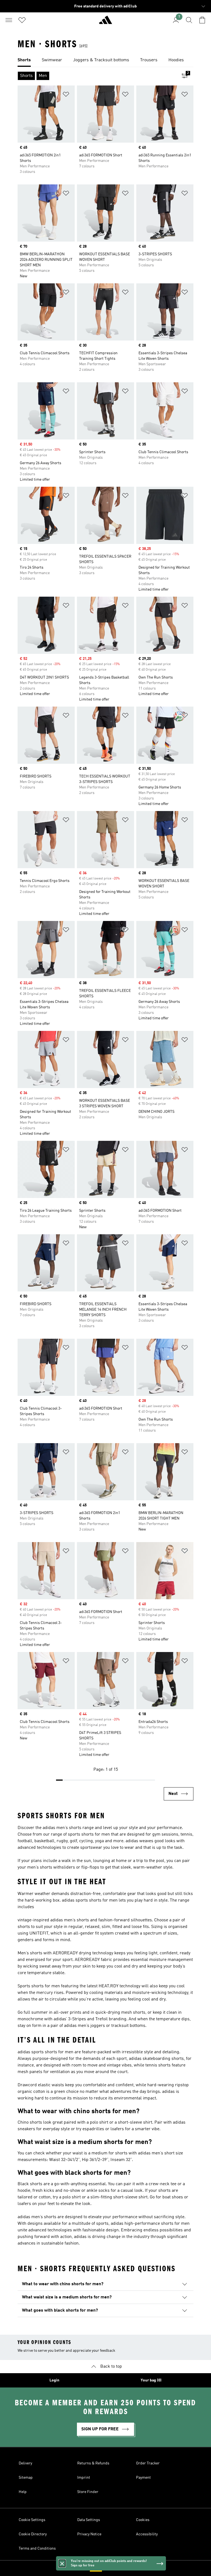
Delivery (25, 2463)
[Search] (189, 20)
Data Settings (89, 2520)
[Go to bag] (202, 20)
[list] (105, 60)
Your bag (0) (151, 2380)
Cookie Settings (32, 2520)
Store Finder (88, 2492)
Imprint (84, 2478)
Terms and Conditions (37, 2549)
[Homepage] (105, 22)
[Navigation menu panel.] (9, 20)
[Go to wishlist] (22, 20)
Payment (143, 2478)
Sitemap (26, 2478)
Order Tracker (148, 2463)
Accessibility (147, 2534)
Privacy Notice (89, 2534)
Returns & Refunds (93, 2463)
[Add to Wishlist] (66, 95)
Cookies (143, 2520)
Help (23, 2492)
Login (54, 2380)
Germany (114, 2568)
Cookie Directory (33, 2534)
